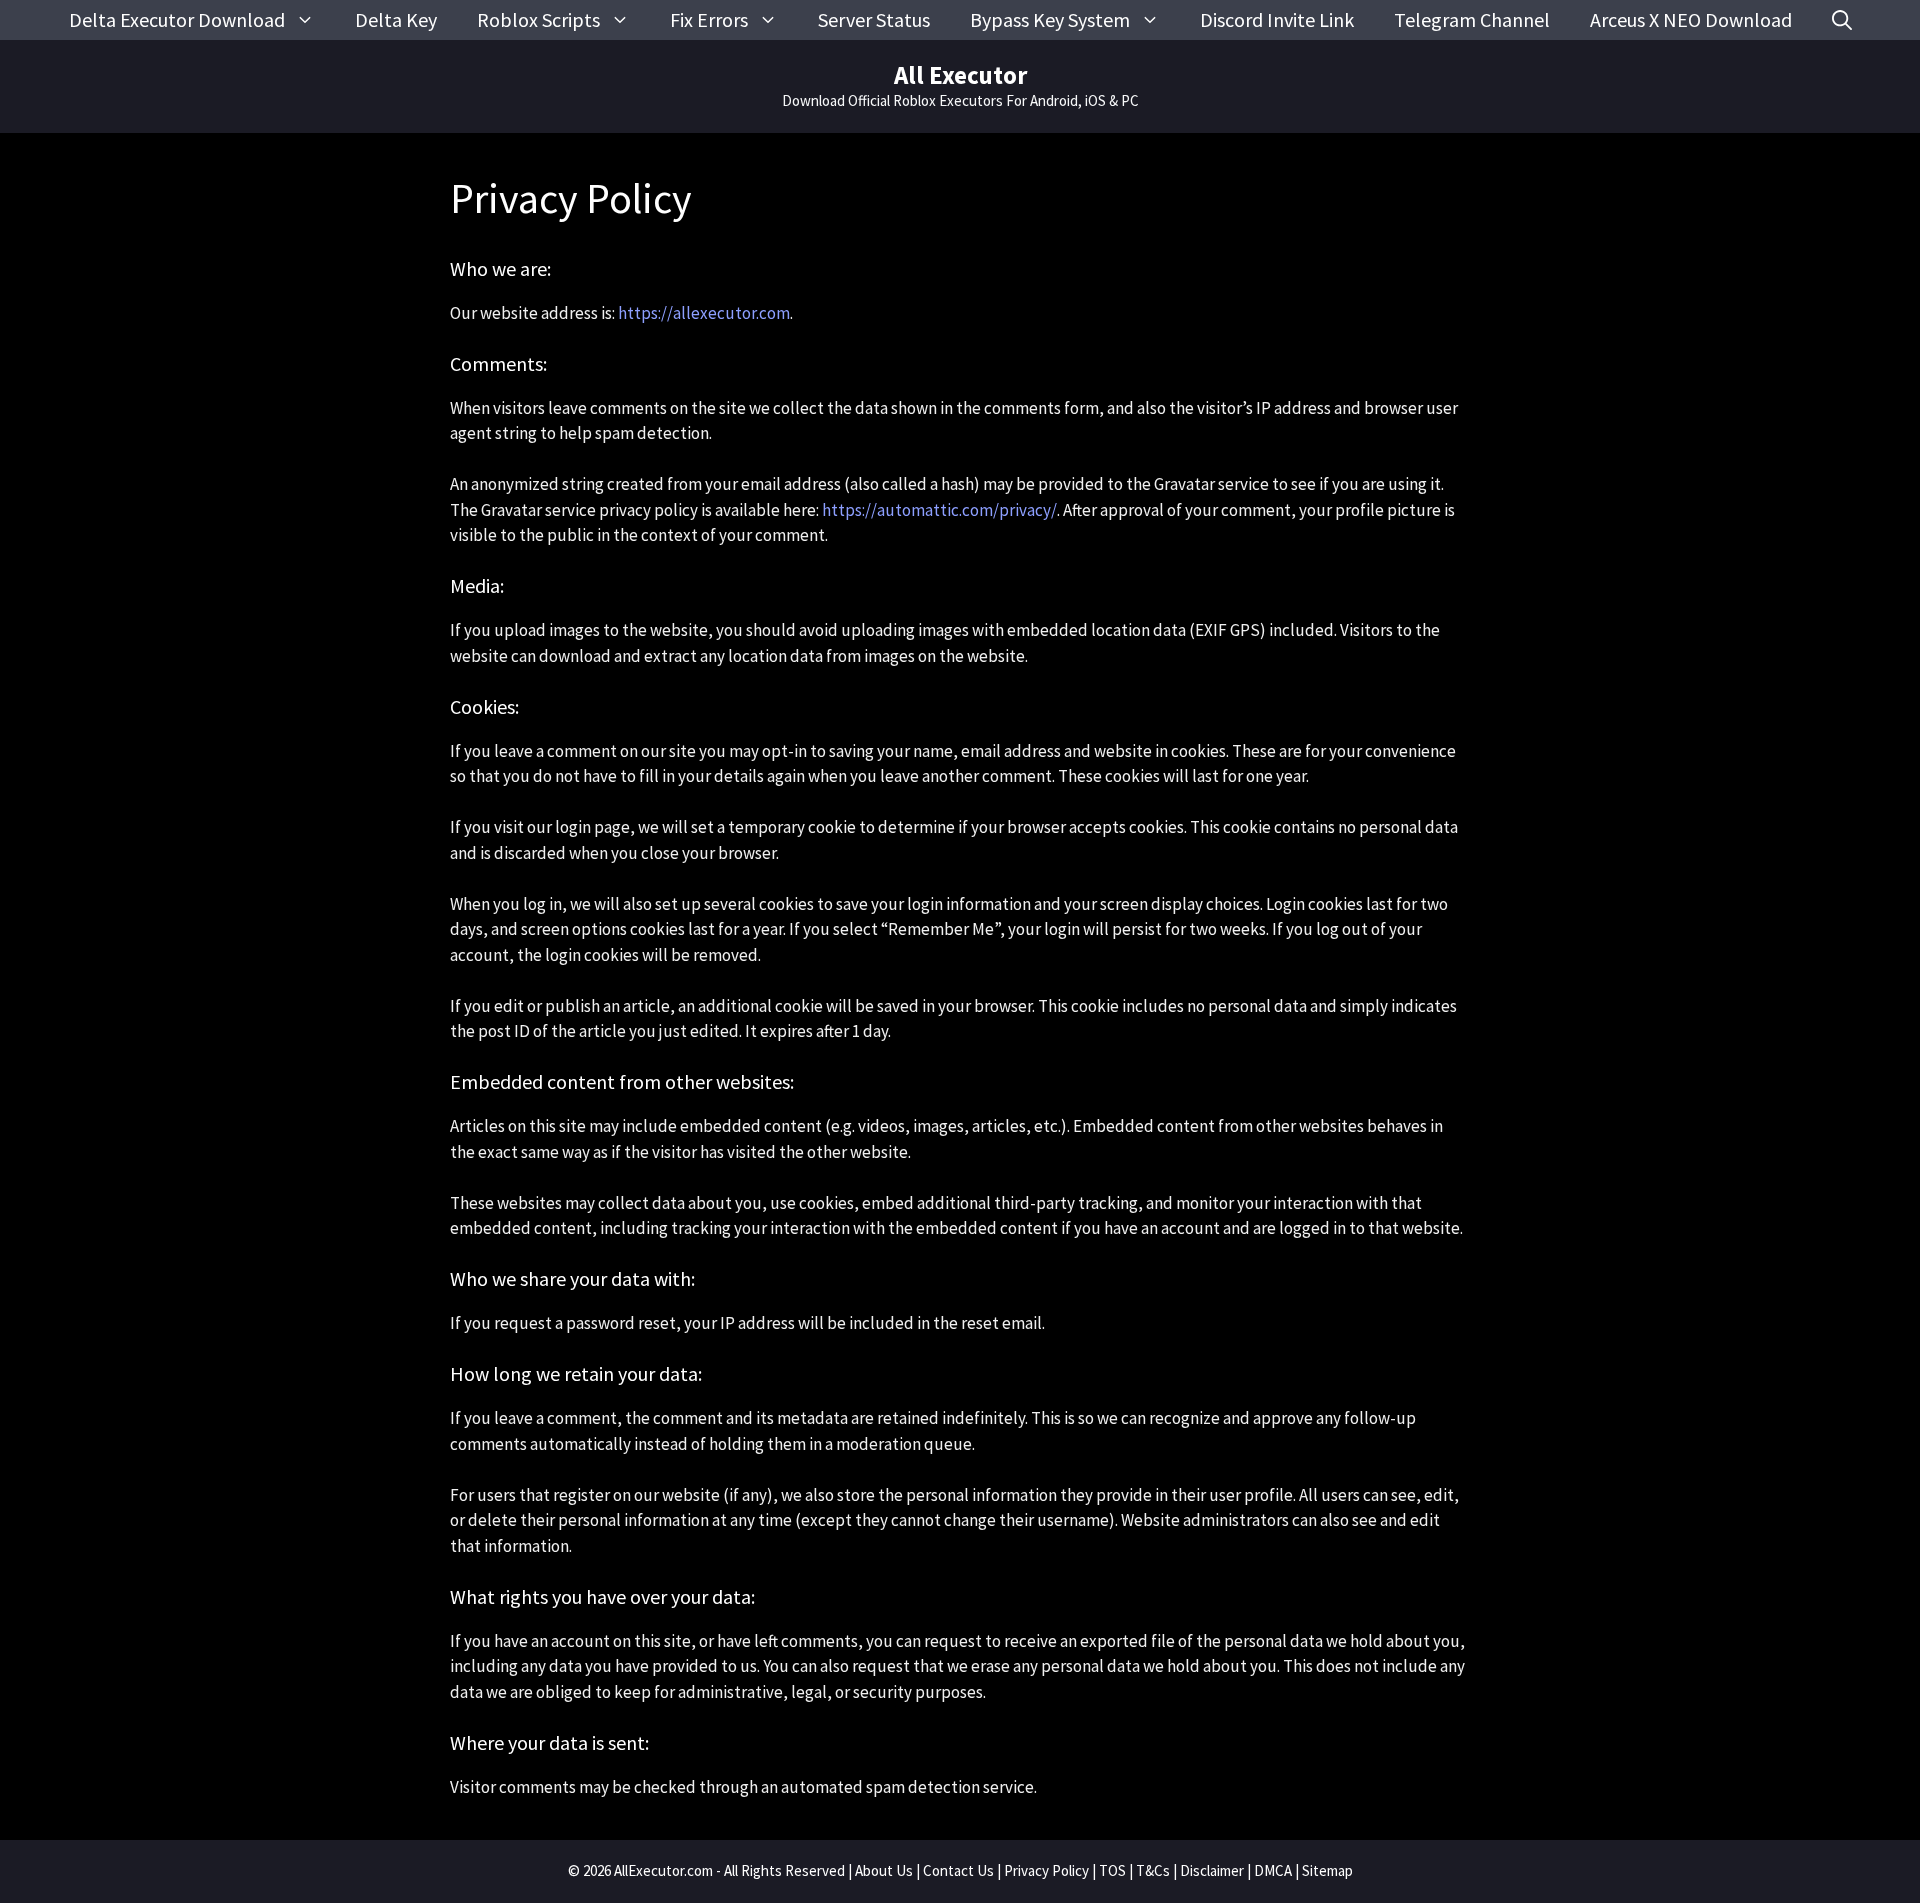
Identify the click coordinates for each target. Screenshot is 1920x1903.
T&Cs (1153, 1870)
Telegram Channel (1472, 19)
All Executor (960, 75)
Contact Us (958, 1870)
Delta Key (396, 19)
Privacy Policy (1046, 1870)
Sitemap (1327, 1870)
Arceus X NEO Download (1691, 19)
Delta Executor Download (177, 19)
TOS (1112, 1870)
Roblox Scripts (538, 19)
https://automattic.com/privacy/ (939, 510)
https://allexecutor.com (704, 313)
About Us (884, 1870)
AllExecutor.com (663, 1870)
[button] (1842, 20)
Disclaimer (1212, 1870)
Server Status (874, 19)
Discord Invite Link (1277, 19)
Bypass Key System (1050, 19)
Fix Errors (709, 19)
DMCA (1273, 1870)
